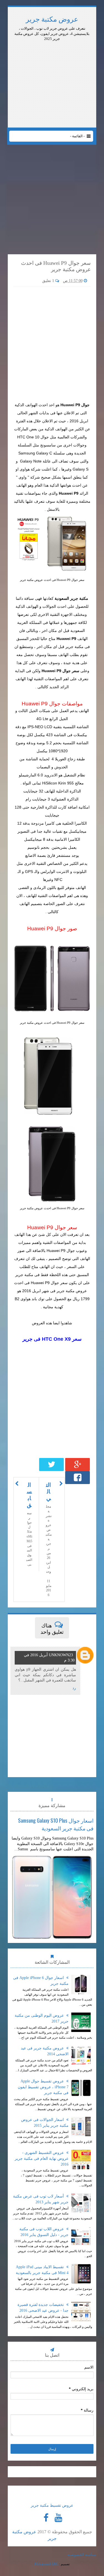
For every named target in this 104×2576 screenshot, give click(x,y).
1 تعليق (49, 281)
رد (74, 1688)
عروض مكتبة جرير (52, 19)
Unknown (59, 1655)
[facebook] (46, 2518)
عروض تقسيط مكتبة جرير (52, 2505)
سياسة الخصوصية (82, 2555)
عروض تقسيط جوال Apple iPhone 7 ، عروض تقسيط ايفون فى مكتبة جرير (43, 2087)
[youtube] (59, 2518)
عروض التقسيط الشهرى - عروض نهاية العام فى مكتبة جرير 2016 (42, 2159)
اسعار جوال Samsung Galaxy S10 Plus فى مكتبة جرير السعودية (56, 1824)
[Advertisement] (52, 57)
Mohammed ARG (46, 2564)
